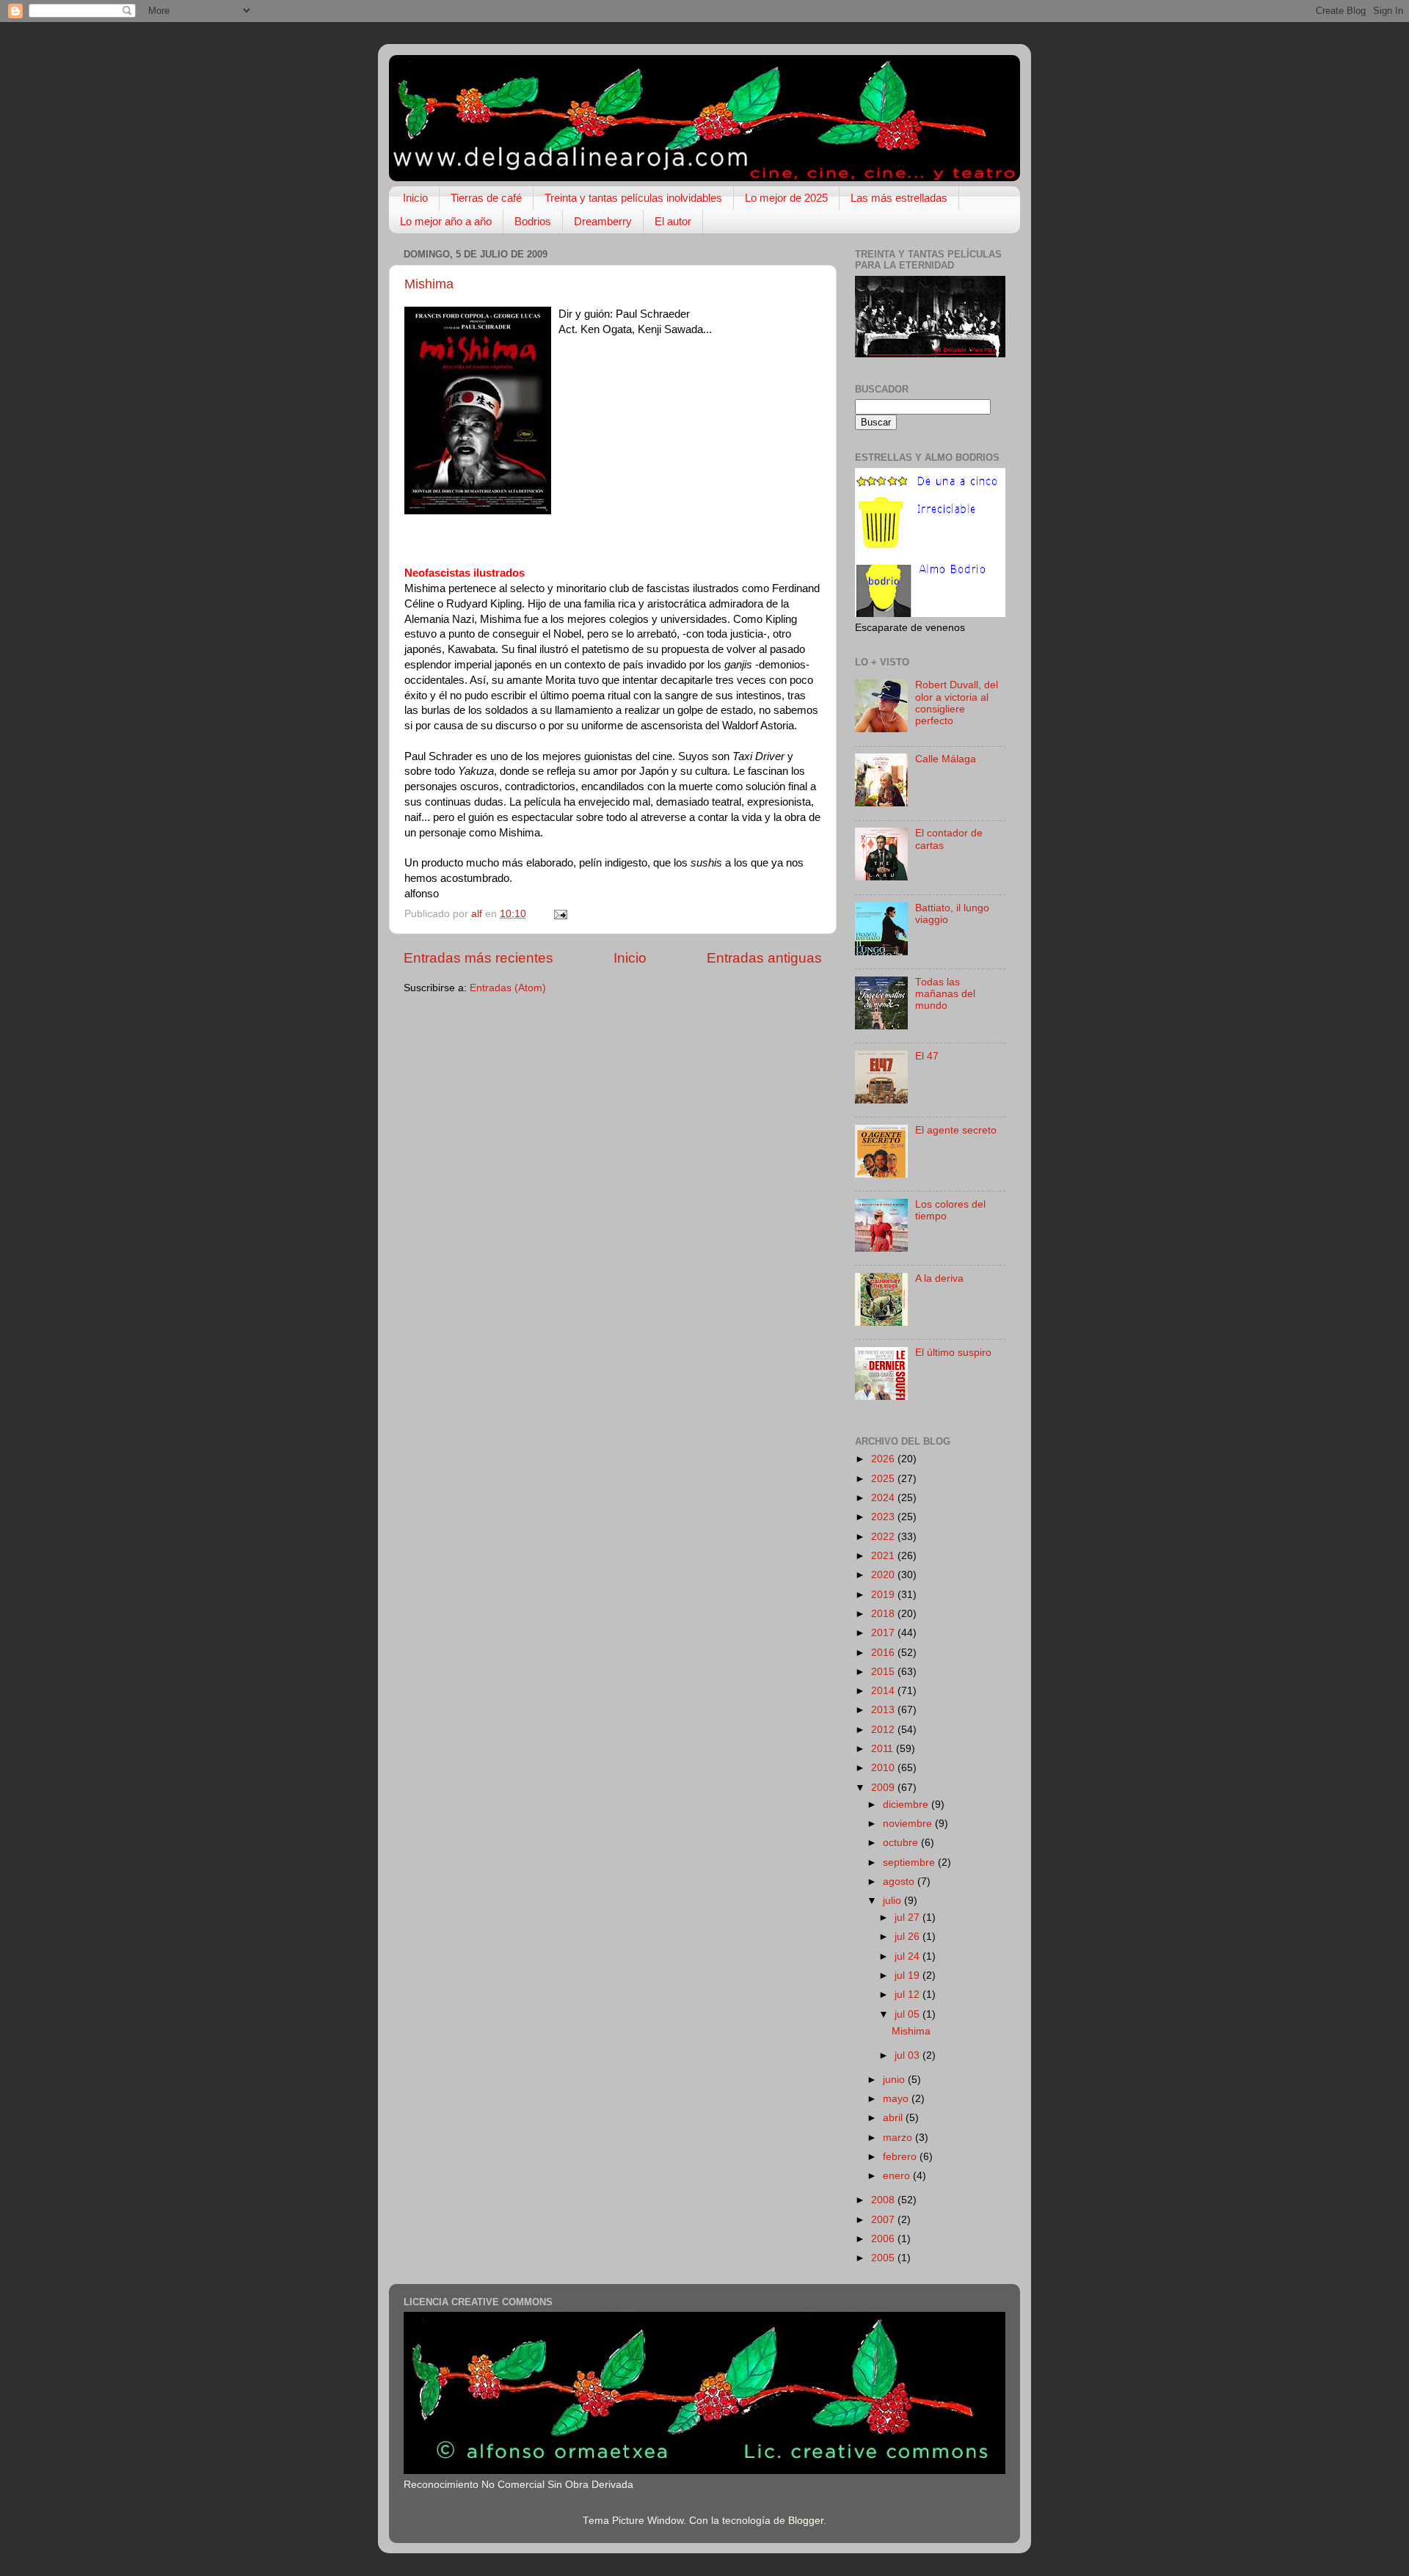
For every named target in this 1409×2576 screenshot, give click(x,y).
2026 (884, 1459)
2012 (884, 1730)
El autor (673, 221)
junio (895, 2080)
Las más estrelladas (899, 198)
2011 (884, 1749)
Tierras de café (486, 198)
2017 (884, 1633)
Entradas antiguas (764, 958)
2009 (884, 1788)
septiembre (910, 1862)
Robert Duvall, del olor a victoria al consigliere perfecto (957, 703)
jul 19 (909, 1975)
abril (894, 2118)
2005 (884, 2258)
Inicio (415, 198)
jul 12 (909, 1995)
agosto (900, 1882)
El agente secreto (956, 1130)
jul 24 (909, 1956)
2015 (884, 1672)
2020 (884, 1575)
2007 (884, 2220)
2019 (884, 1595)
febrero (901, 2157)
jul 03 (909, 2055)
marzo (899, 2138)
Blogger (806, 2521)
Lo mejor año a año (446, 221)
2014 (884, 1691)
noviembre (909, 1824)
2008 (884, 2200)
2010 (884, 1768)
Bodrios (533, 221)
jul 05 (909, 2014)
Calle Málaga (946, 759)
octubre (902, 1843)
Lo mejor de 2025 (786, 198)
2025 (884, 1479)
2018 (884, 1614)
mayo (897, 2099)
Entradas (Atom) (508, 988)
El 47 (927, 1056)
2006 (884, 2239)
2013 (884, 1710)
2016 (884, 1653)
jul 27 (909, 1918)
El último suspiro (953, 1353)
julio (893, 1901)
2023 (884, 1517)
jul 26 (909, 1937)
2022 (884, 1537)
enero (898, 2176)
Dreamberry (603, 221)
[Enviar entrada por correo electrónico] (560, 914)
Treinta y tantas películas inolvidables (633, 198)
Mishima (429, 284)
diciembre (907, 1805)
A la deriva (939, 1278)
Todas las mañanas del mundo (945, 994)
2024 (884, 1498)
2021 (884, 1556)
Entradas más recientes (478, 958)
